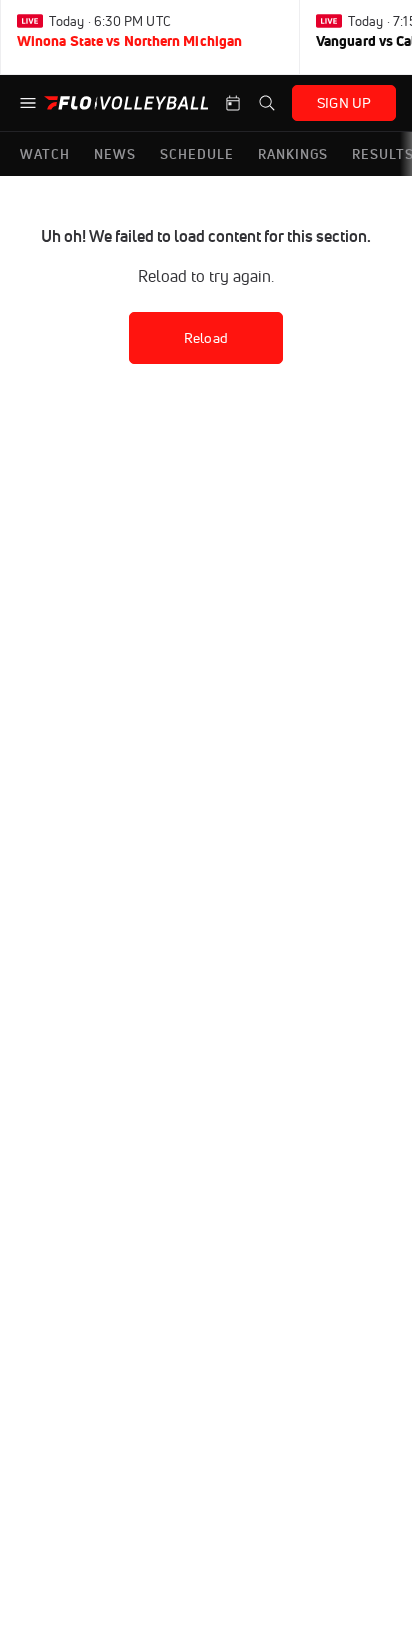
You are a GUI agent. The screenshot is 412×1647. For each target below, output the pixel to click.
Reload (206, 338)
